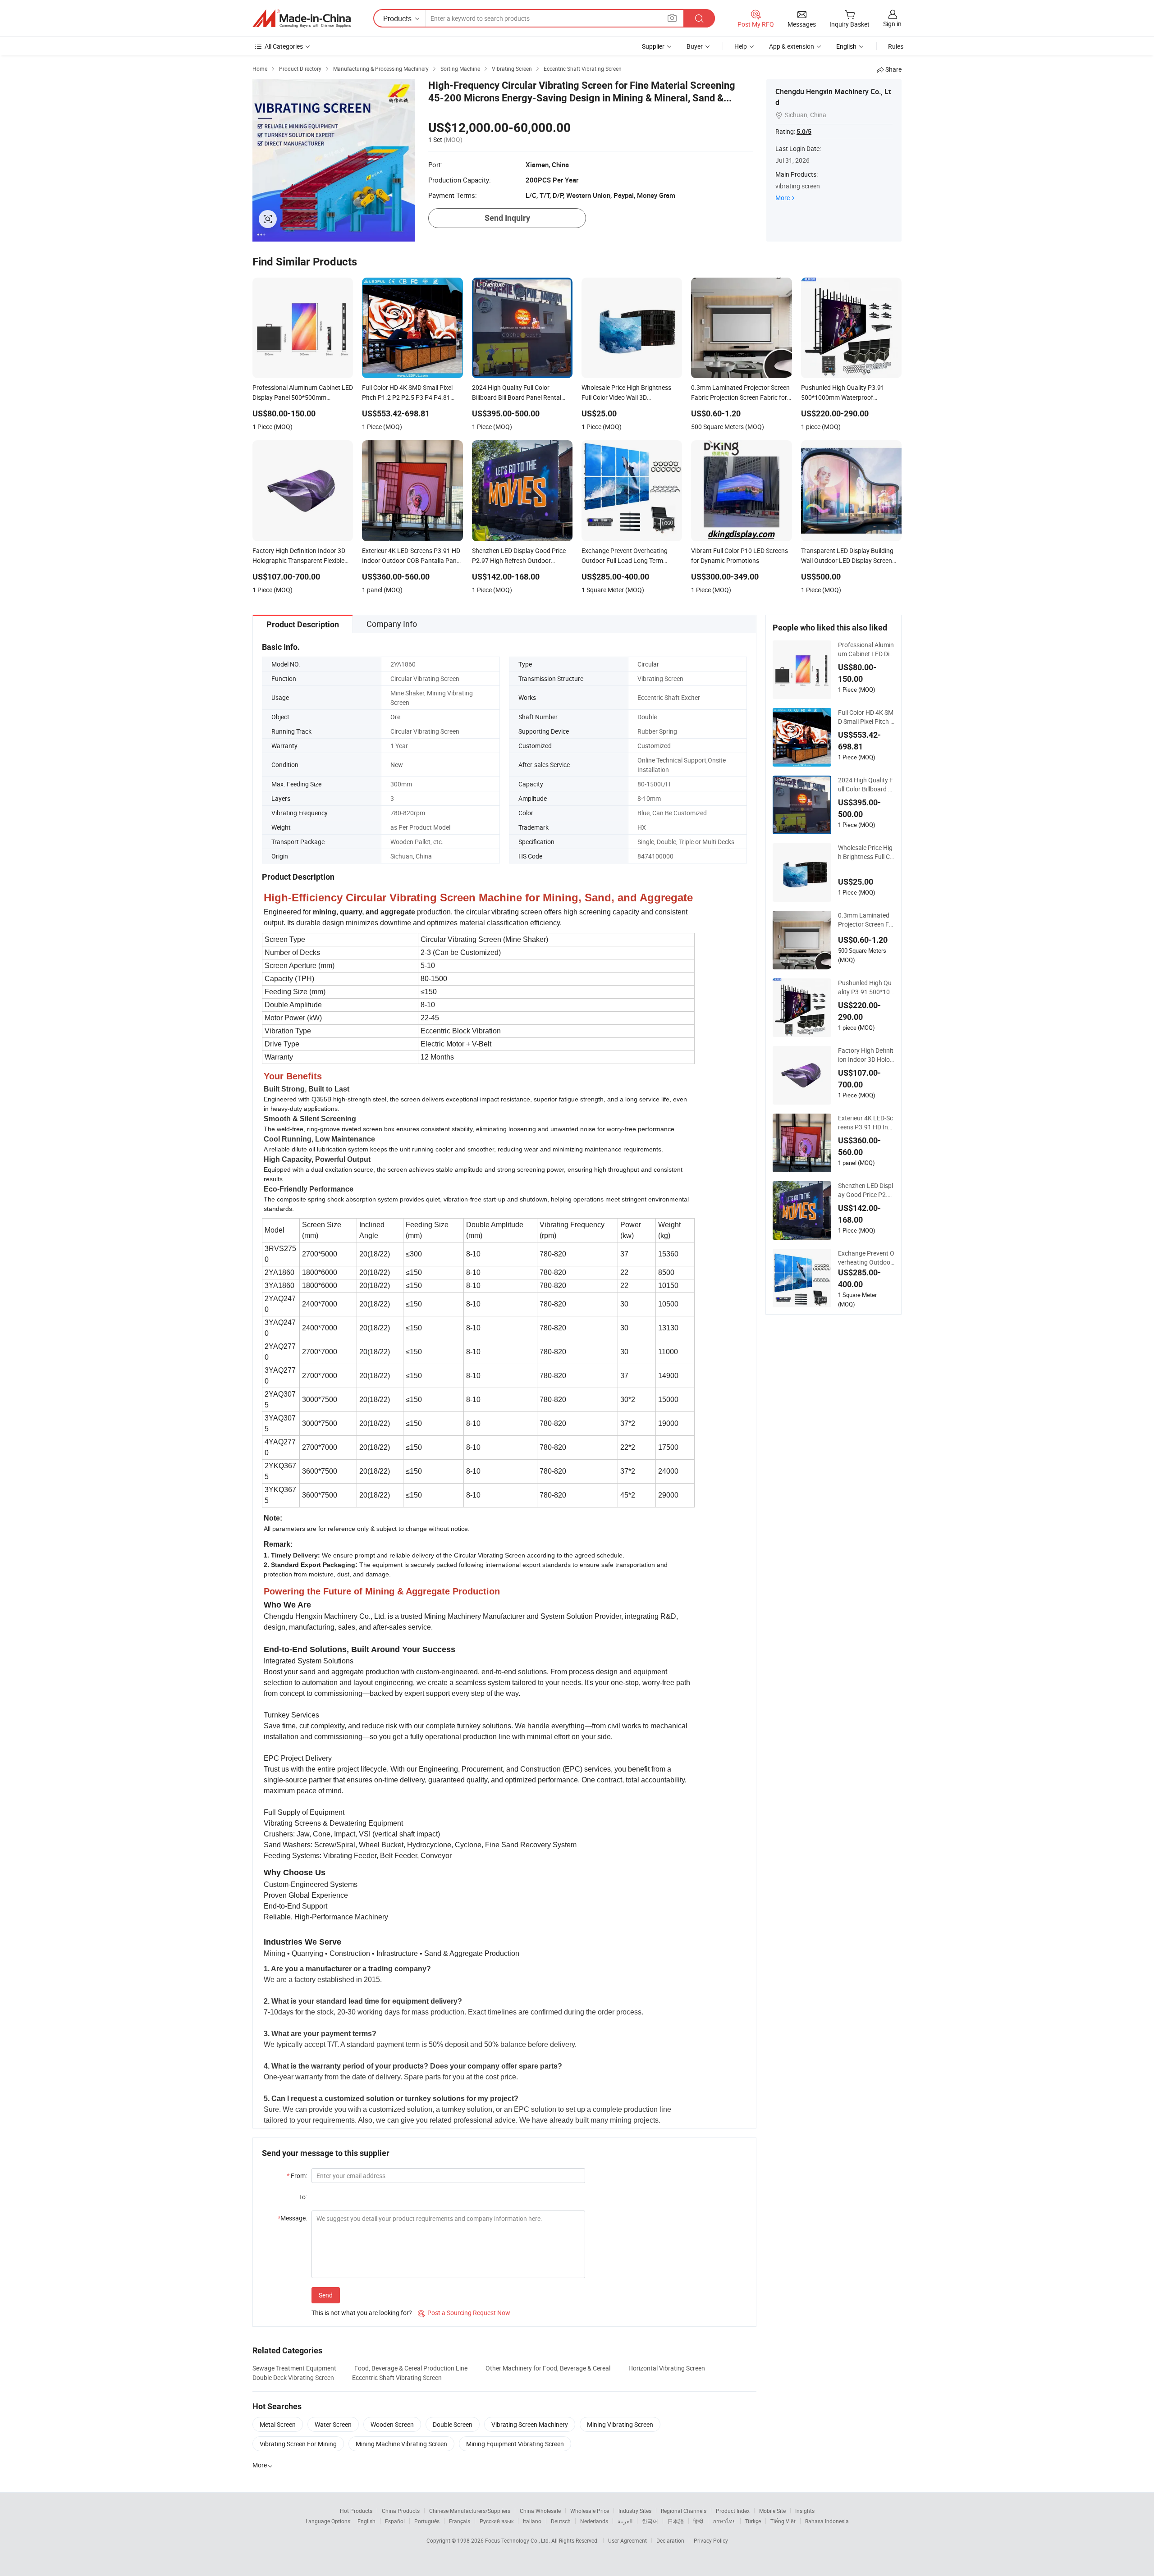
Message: (292, 2218)
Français (460, 2521)
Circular (648, 664)
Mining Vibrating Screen (620, 2424)
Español (395, 2521)
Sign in (892, 24)
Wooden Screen (392, 2424)
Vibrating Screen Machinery (530, 2424)
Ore (395, 717)
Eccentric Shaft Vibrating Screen (397, 2377)
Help (741, 46)
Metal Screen (278, 2424)
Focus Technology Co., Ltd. (518, 2540)
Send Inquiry (507, 218)
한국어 (650, 2521)
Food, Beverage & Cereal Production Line (411, 2368)
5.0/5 (804, 132)
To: (303, 2197)
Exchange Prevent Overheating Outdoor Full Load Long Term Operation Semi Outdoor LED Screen (866, 1258)
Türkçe (753, 2521)
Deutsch (561, 2521)
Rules (896, 46)
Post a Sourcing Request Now (464, 2313)
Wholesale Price (590, 2511)
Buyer (695, 46)
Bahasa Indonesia (827, 2521)
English (366, 2521)
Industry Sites (635, 2511)
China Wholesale (540, 2511)
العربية (625, 2521)
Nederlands (594, 2521)
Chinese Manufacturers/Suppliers (470, 2511)
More (783, 198)
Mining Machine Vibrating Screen (401, 2444)
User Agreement (627, 2540)
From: (297, 2176)
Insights (805, 2511)
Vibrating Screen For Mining (298, 2444)
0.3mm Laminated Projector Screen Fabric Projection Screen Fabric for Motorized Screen (865, 920)
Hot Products (356, 2511)
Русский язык (497, 2521)
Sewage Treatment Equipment (294, 2368)
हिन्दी (698, 2521)
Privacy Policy (711, 2540)
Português (427, 2521)
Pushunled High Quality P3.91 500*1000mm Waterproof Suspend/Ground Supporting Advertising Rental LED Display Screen (866, 987)
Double (647, 717)
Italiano (532, 2521)
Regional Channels (684, 2511)
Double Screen (453, 2424)
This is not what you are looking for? (362, 2313)
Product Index (733, 2511)
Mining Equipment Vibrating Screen (515, 2444)
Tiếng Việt (783, 2521)
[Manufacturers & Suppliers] (302, 18)
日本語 (676, 2521)
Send (326, 2295)
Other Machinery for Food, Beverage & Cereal (548, 2368)
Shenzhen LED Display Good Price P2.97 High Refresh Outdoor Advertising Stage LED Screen (866, 1190)
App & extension (792, 46)
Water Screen (333, 2424)
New (397, 765)
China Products (401, 2511)
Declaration (670, 2540)
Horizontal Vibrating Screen (667, 2368)
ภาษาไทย (724, 2521)
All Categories (284, 46)
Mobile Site (772, 2511)
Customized (654, 746)
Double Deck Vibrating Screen (293, 2377)
